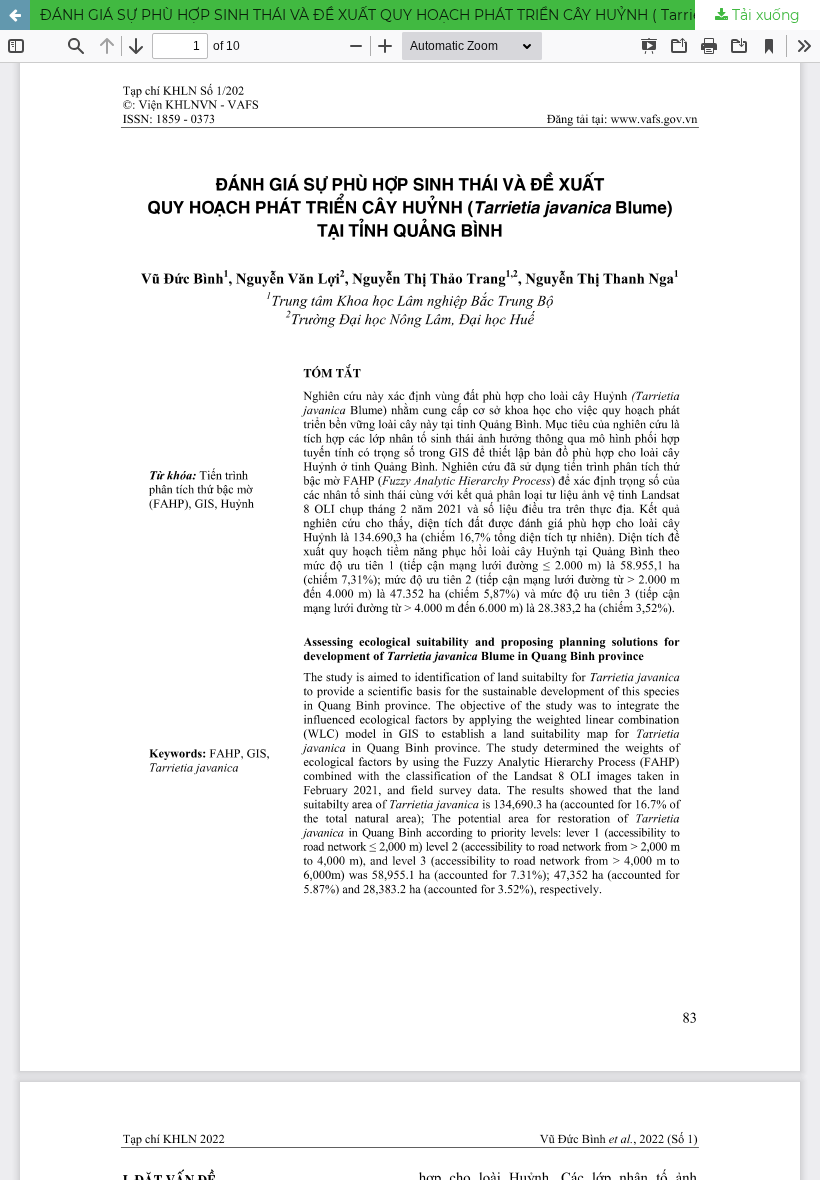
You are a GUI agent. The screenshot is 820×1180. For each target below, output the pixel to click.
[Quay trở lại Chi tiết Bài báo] (15, 15)
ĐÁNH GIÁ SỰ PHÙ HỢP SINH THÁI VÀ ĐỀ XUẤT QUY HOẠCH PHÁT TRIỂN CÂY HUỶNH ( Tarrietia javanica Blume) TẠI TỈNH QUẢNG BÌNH (430, 15)
